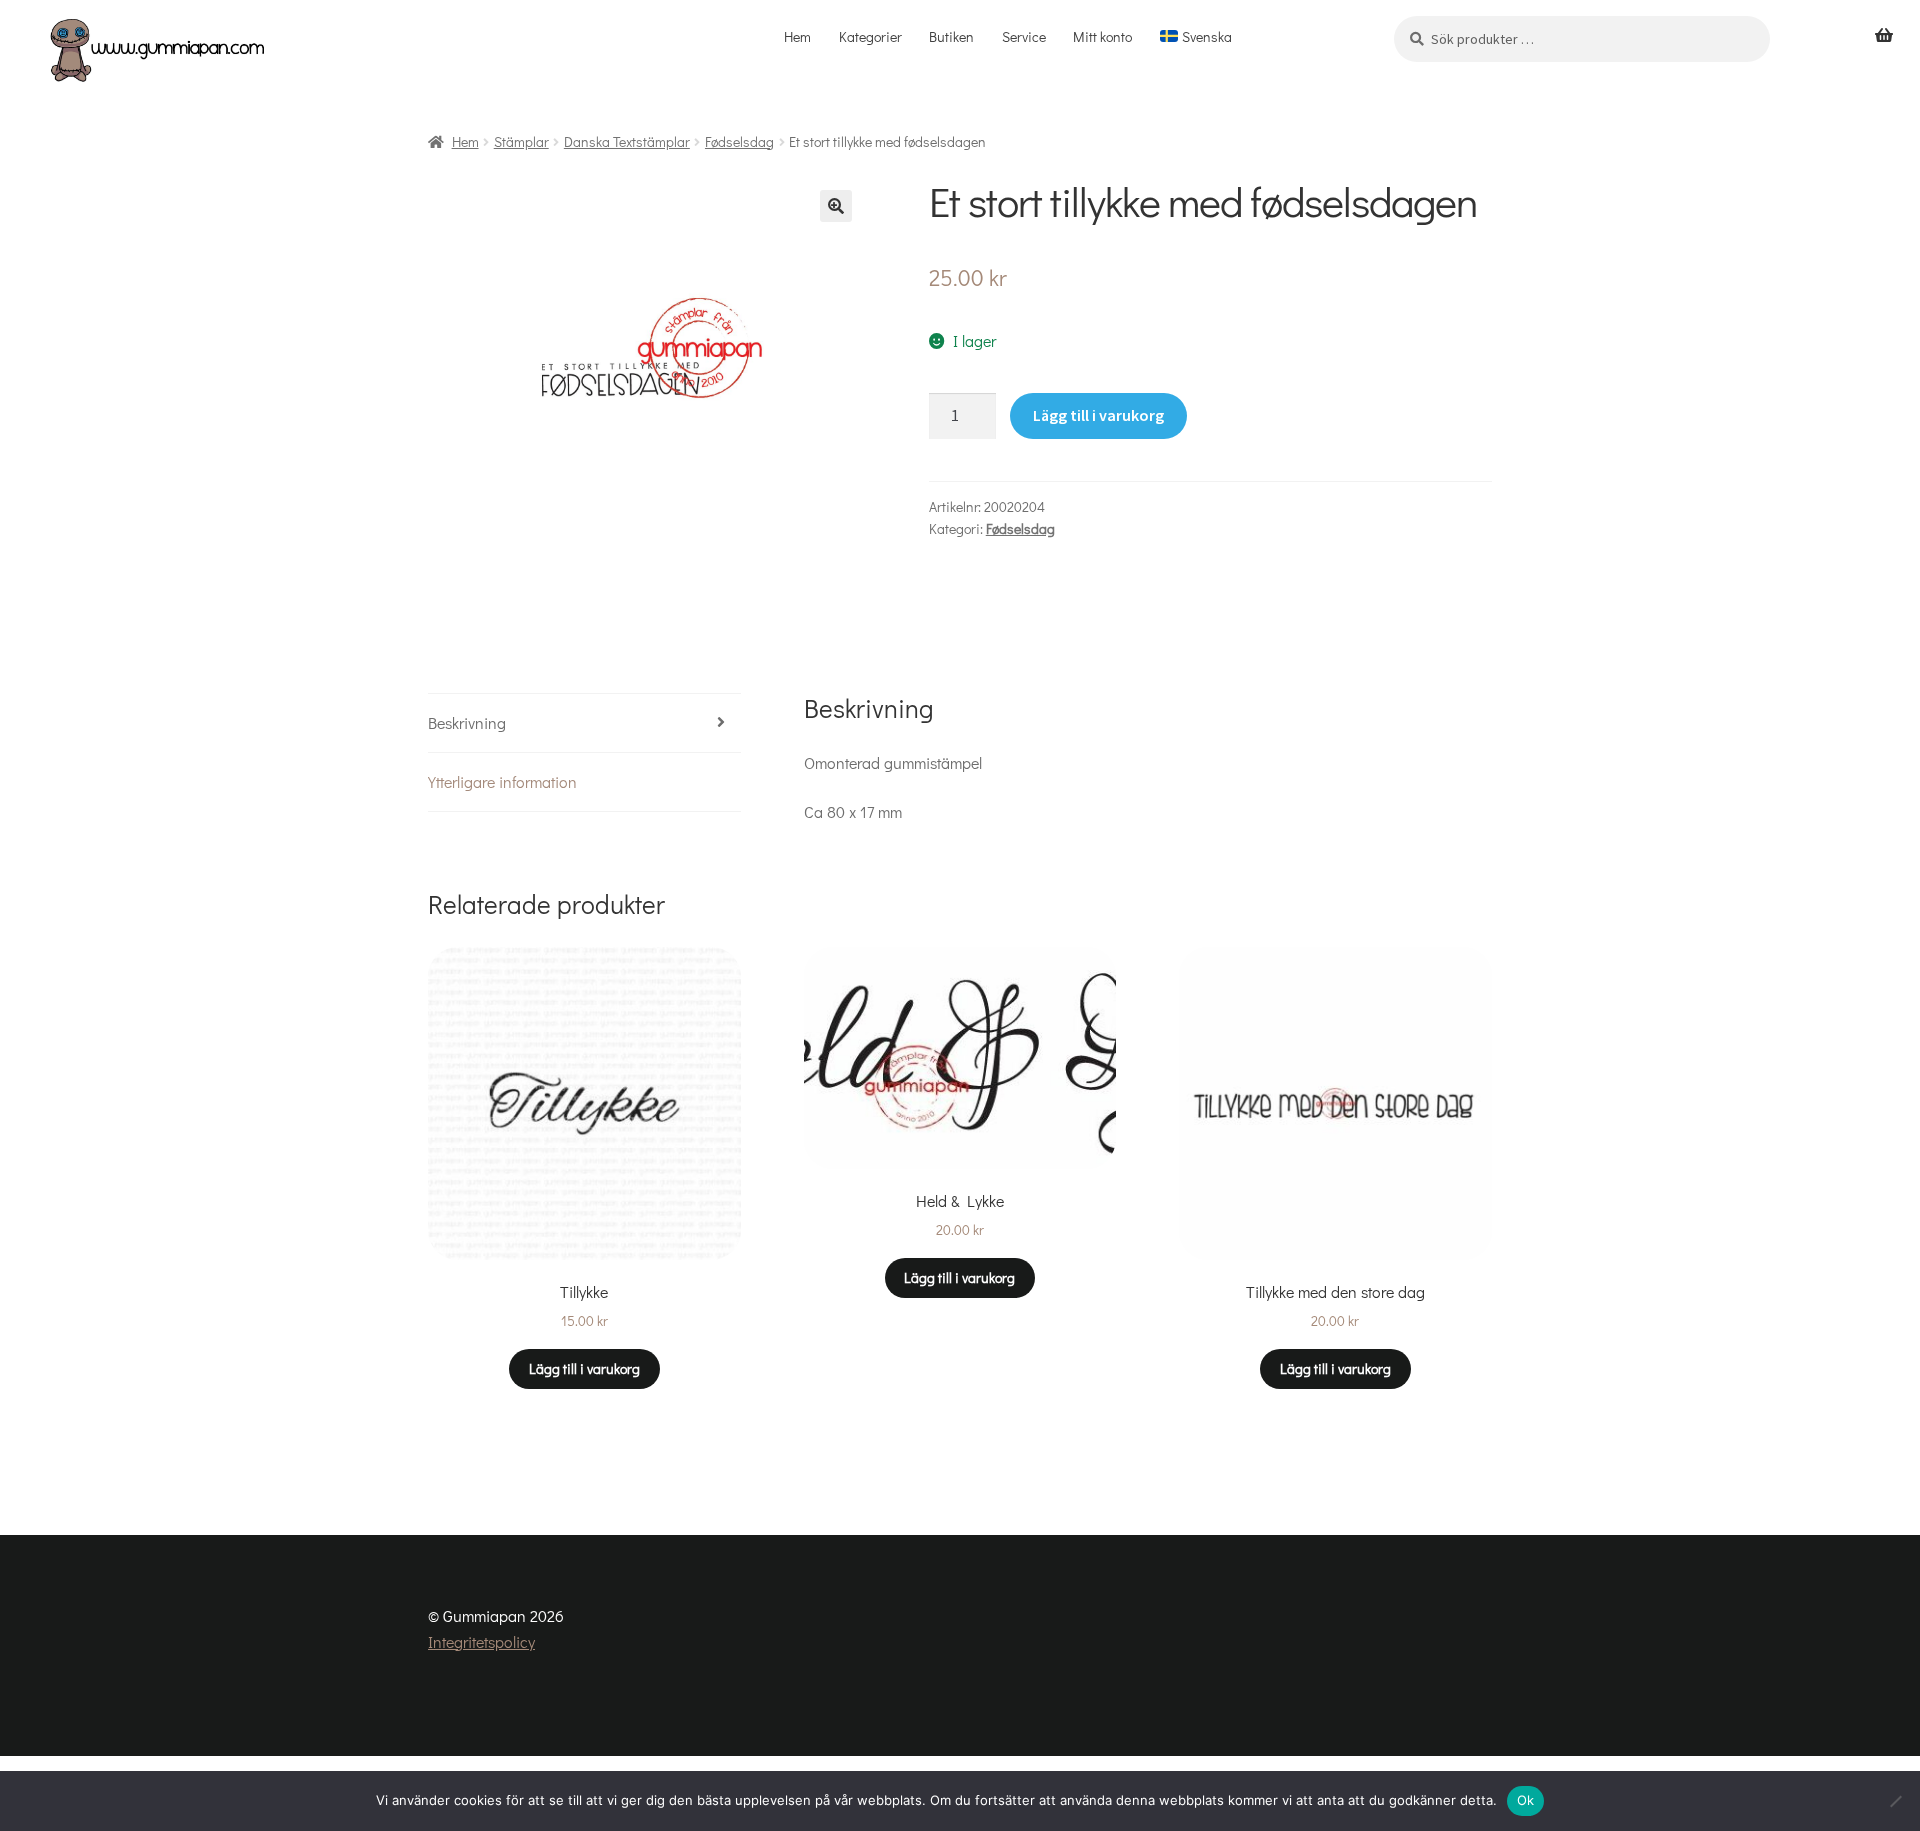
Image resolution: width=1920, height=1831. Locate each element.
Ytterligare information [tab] (502, 781)
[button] (836, 206)
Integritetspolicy (481, 1641)
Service (1024, 36)
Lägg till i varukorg (1098, 415)
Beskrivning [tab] (467, 722)
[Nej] (1895, 1801)
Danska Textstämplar (627, 141)
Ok (1526, 1800)
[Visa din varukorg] (1884, 36)
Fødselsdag (739, 141)
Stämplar (521, 141)
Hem (797, 36)
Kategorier (870, 36)
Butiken (951, 36)
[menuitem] (1195, 37)
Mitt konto (1102, 36)
